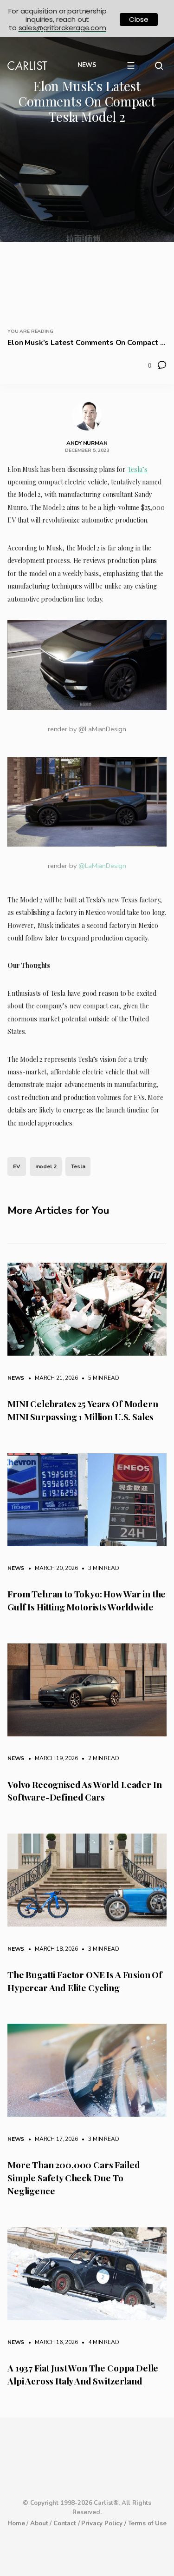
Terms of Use (147, 2523)
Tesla (78, 1166)
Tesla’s (138, 469)
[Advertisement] (87, 223)
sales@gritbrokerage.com (62, 28)
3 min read (99, 1568)
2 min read (99, 1758)
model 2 (46, 1166)
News (16, 1378)
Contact (65, 2523)
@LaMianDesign (102, 866)
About (39, 2523)
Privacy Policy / (104, 2523)
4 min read (99, 2342)
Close (139, 19)
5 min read (99, 1378)
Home (16, 2523)
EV (17, 1166)
